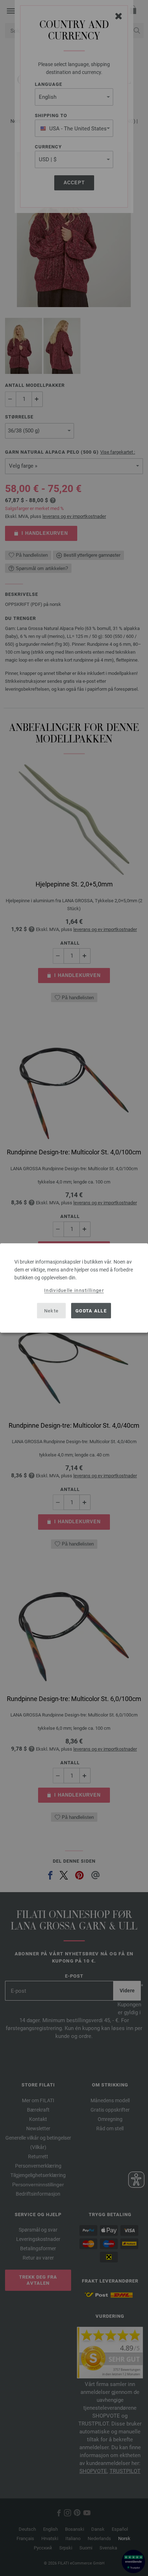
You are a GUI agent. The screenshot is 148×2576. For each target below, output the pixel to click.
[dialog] (74, 1288)
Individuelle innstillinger (74, 1290)
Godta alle (91, 1310)
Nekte (52, 1310)
